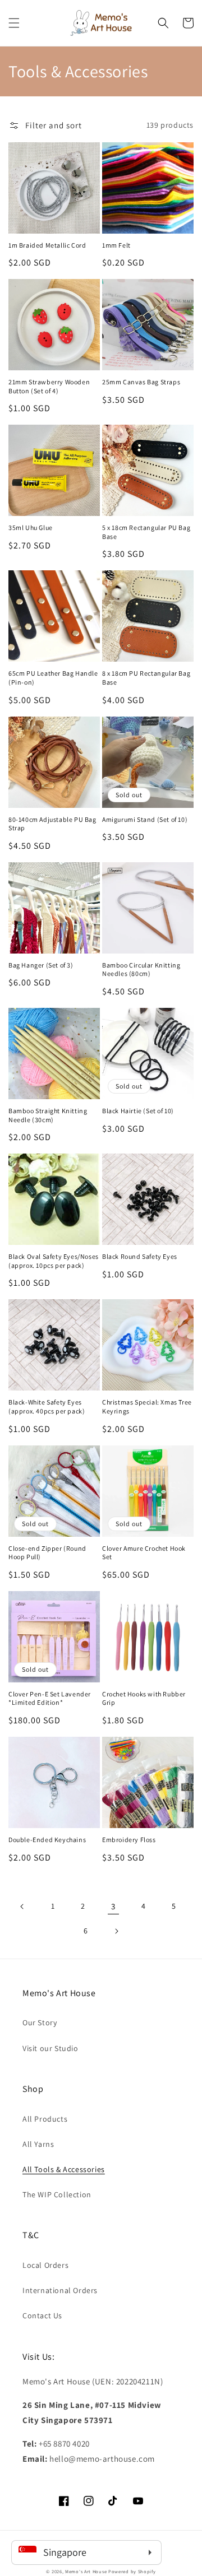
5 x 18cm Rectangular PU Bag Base (146, 532)
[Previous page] (22, 1907)
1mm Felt (116, 245)
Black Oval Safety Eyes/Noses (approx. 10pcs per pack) (54, 1261)
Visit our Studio (50, 2048)
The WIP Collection (57, 2194)
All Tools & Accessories (64, 2169)
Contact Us (42, 2315)
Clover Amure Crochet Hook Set (144, 1553)
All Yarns (38, 2144)
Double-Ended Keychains (47, 1840)
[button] (14, 23)
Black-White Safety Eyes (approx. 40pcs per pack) (47, 1406)
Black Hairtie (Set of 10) (138, 1111)
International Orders (60, 2290)
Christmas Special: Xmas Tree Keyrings (147, 1406)
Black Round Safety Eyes (140, 1256)
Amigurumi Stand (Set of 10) (145, 819)
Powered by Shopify (132, 2571)
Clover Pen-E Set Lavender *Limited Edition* (50, 1698)
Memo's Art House (86, 2571)
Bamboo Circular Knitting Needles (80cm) (141, 970)
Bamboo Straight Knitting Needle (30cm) (48, 1115)
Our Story (40, 2022)
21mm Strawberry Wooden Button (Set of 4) (49, 386)
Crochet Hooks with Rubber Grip (144, 1698)
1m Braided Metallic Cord (47, 245)
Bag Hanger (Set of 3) (41, 965)
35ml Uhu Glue (31, 527)
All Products (45, 2119)
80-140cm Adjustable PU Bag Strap (52, 824)
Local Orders (45, 2265)
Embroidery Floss (129, 1840)
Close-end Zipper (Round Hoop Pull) (47, 1553)
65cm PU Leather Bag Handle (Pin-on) (53, 678)
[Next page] (116, 1931)
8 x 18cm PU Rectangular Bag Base (146, 678)
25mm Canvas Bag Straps (141, 382)
